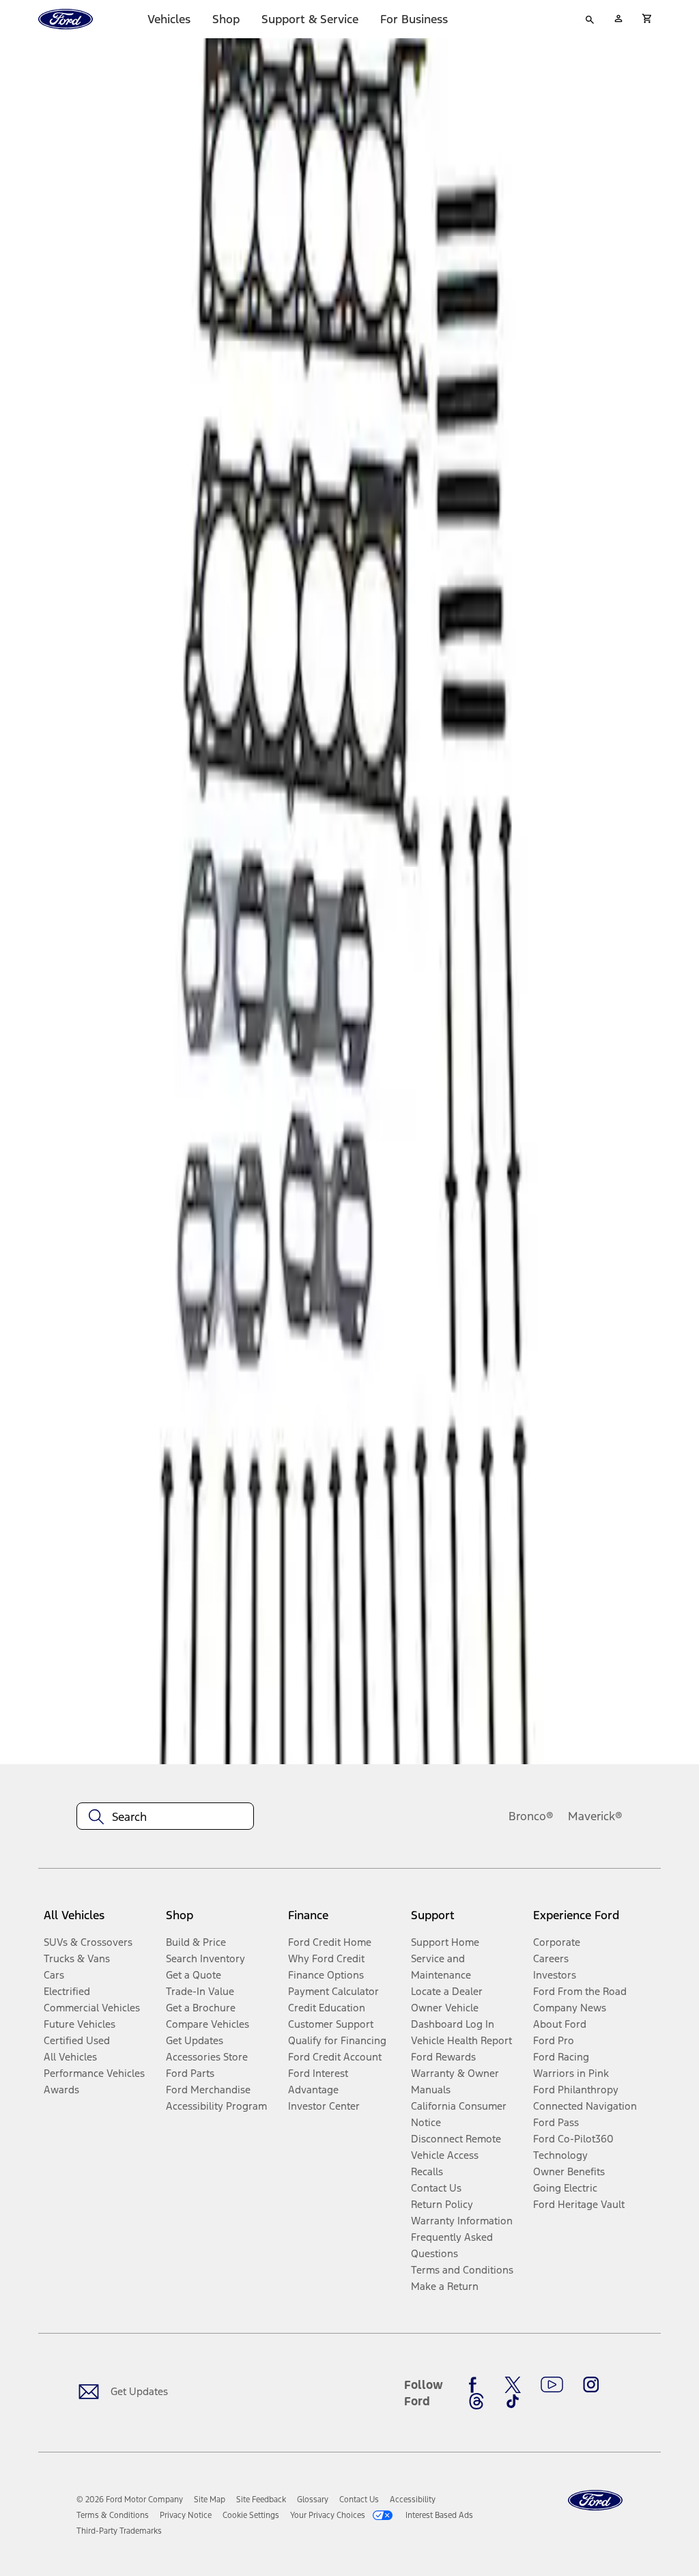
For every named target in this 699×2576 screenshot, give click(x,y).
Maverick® (595, 1816)
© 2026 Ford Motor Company (130, 2500)
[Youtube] (552, 2385)
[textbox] (165, 1817)
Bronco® (531, 1816)
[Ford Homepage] (595, 2501)
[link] (210, 2500)
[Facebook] (476, 2385)
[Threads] (476, 2401)
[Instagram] (591, 2385)
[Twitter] (513, 2385)
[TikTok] (513, 2401)
